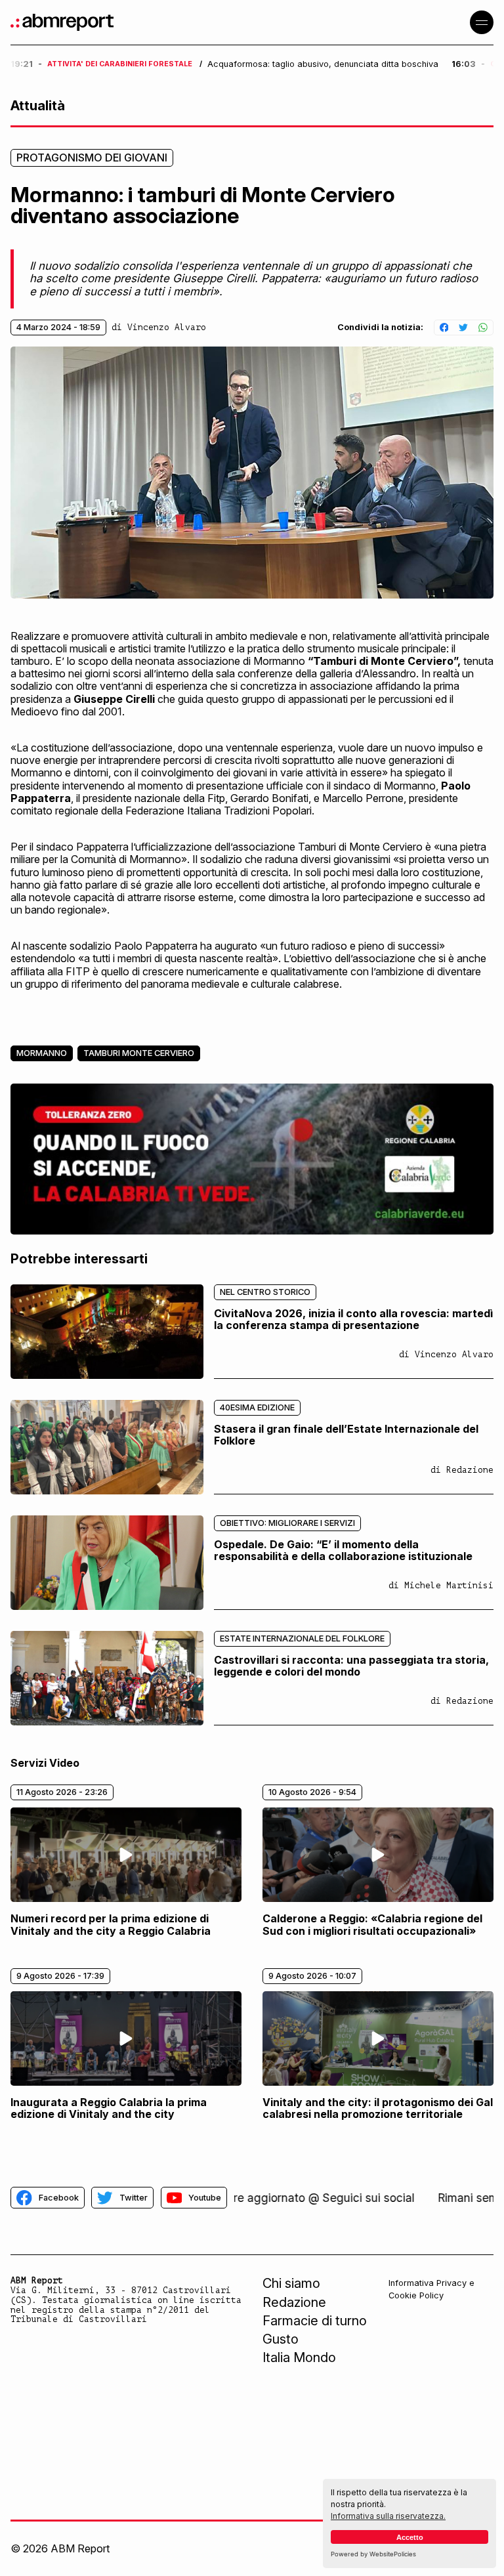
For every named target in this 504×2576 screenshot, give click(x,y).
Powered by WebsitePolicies (373, 2554)
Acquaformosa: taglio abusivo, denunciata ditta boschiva (323, 64)
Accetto (410, 2537)
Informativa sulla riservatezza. (388, 2516)
